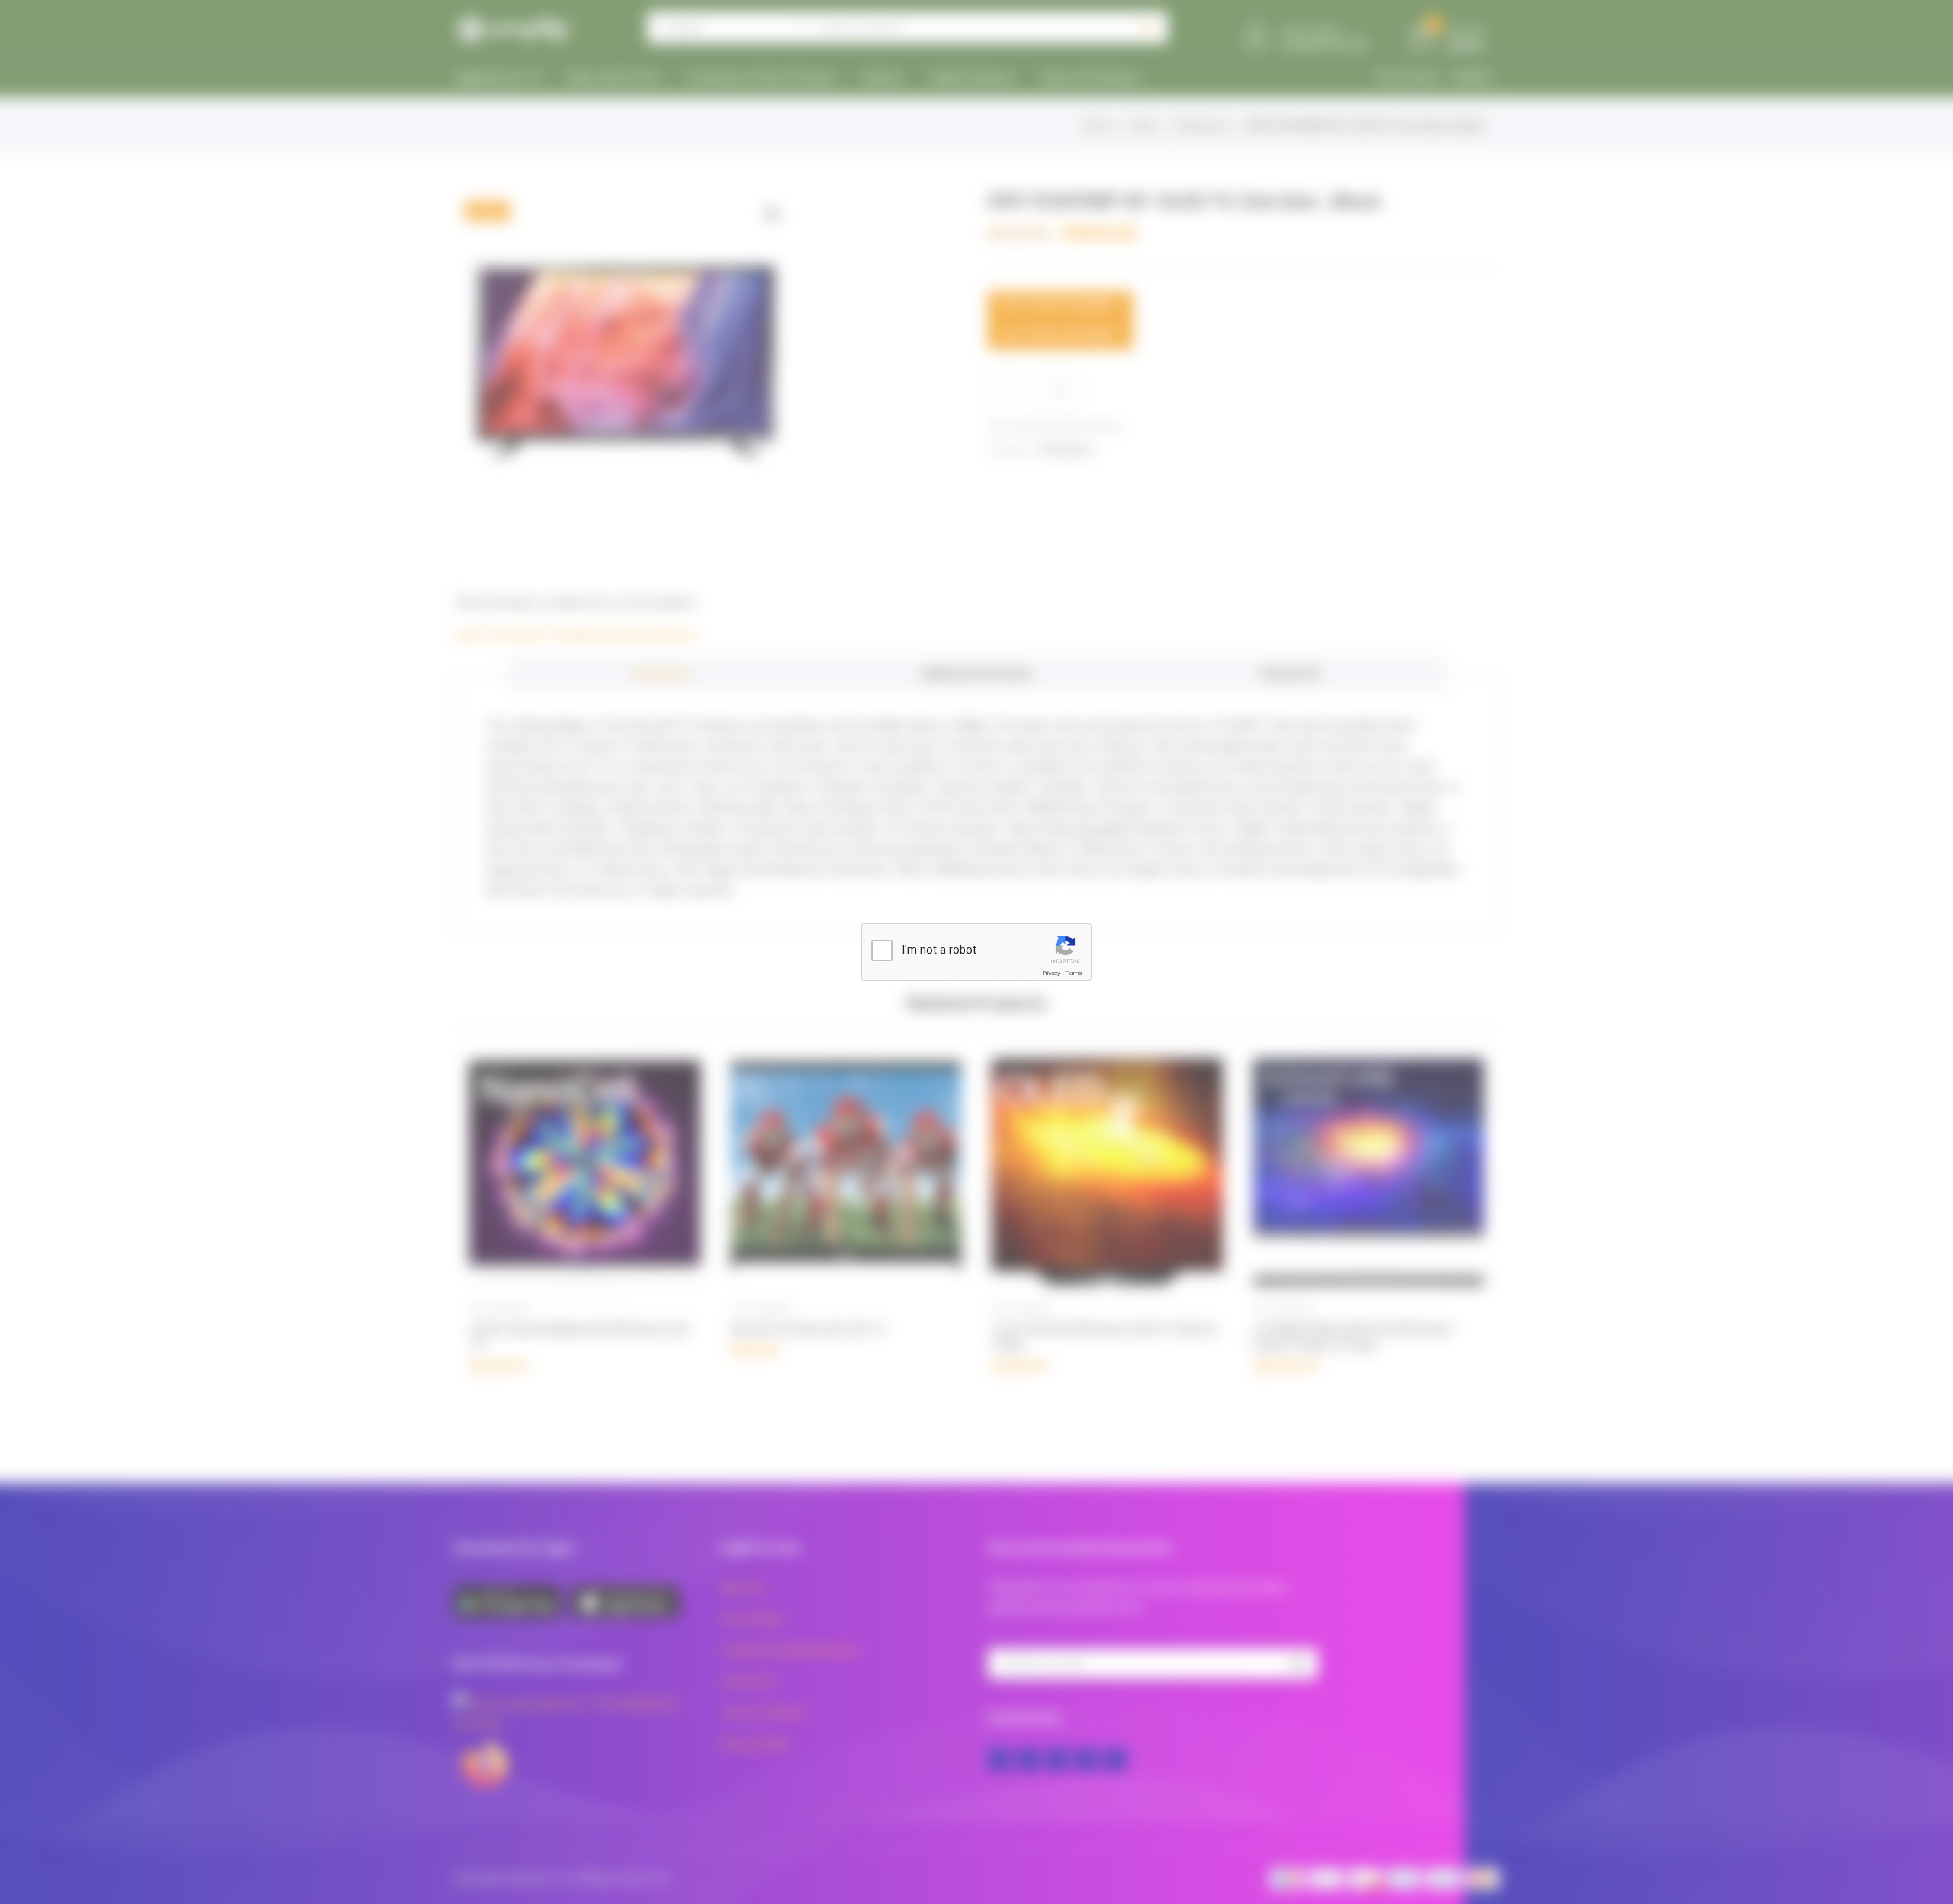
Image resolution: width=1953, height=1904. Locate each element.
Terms (1073, 973)
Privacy (1051, 973)
